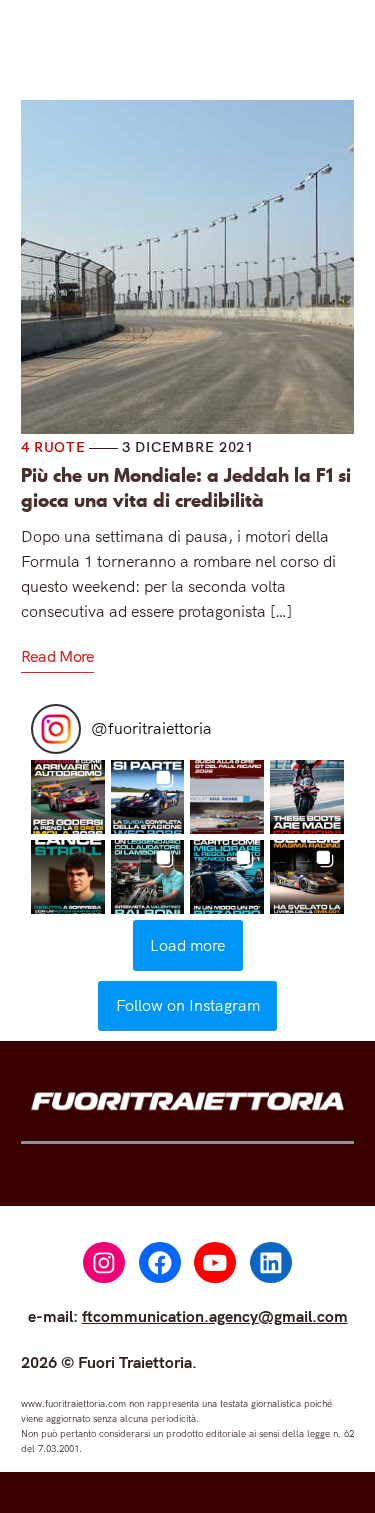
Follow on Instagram (188, 1005)
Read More (57, 656)
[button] (68, 797)
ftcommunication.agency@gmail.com (215, 1316)
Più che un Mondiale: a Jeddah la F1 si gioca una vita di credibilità (186, 488)
